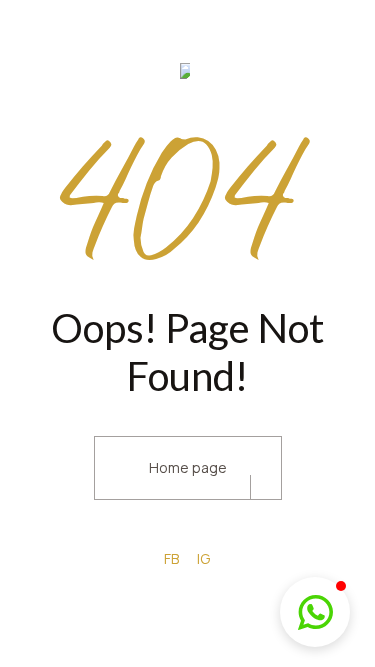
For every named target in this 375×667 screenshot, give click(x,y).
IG (203, 558)
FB (171, 558)
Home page (188, 467)
